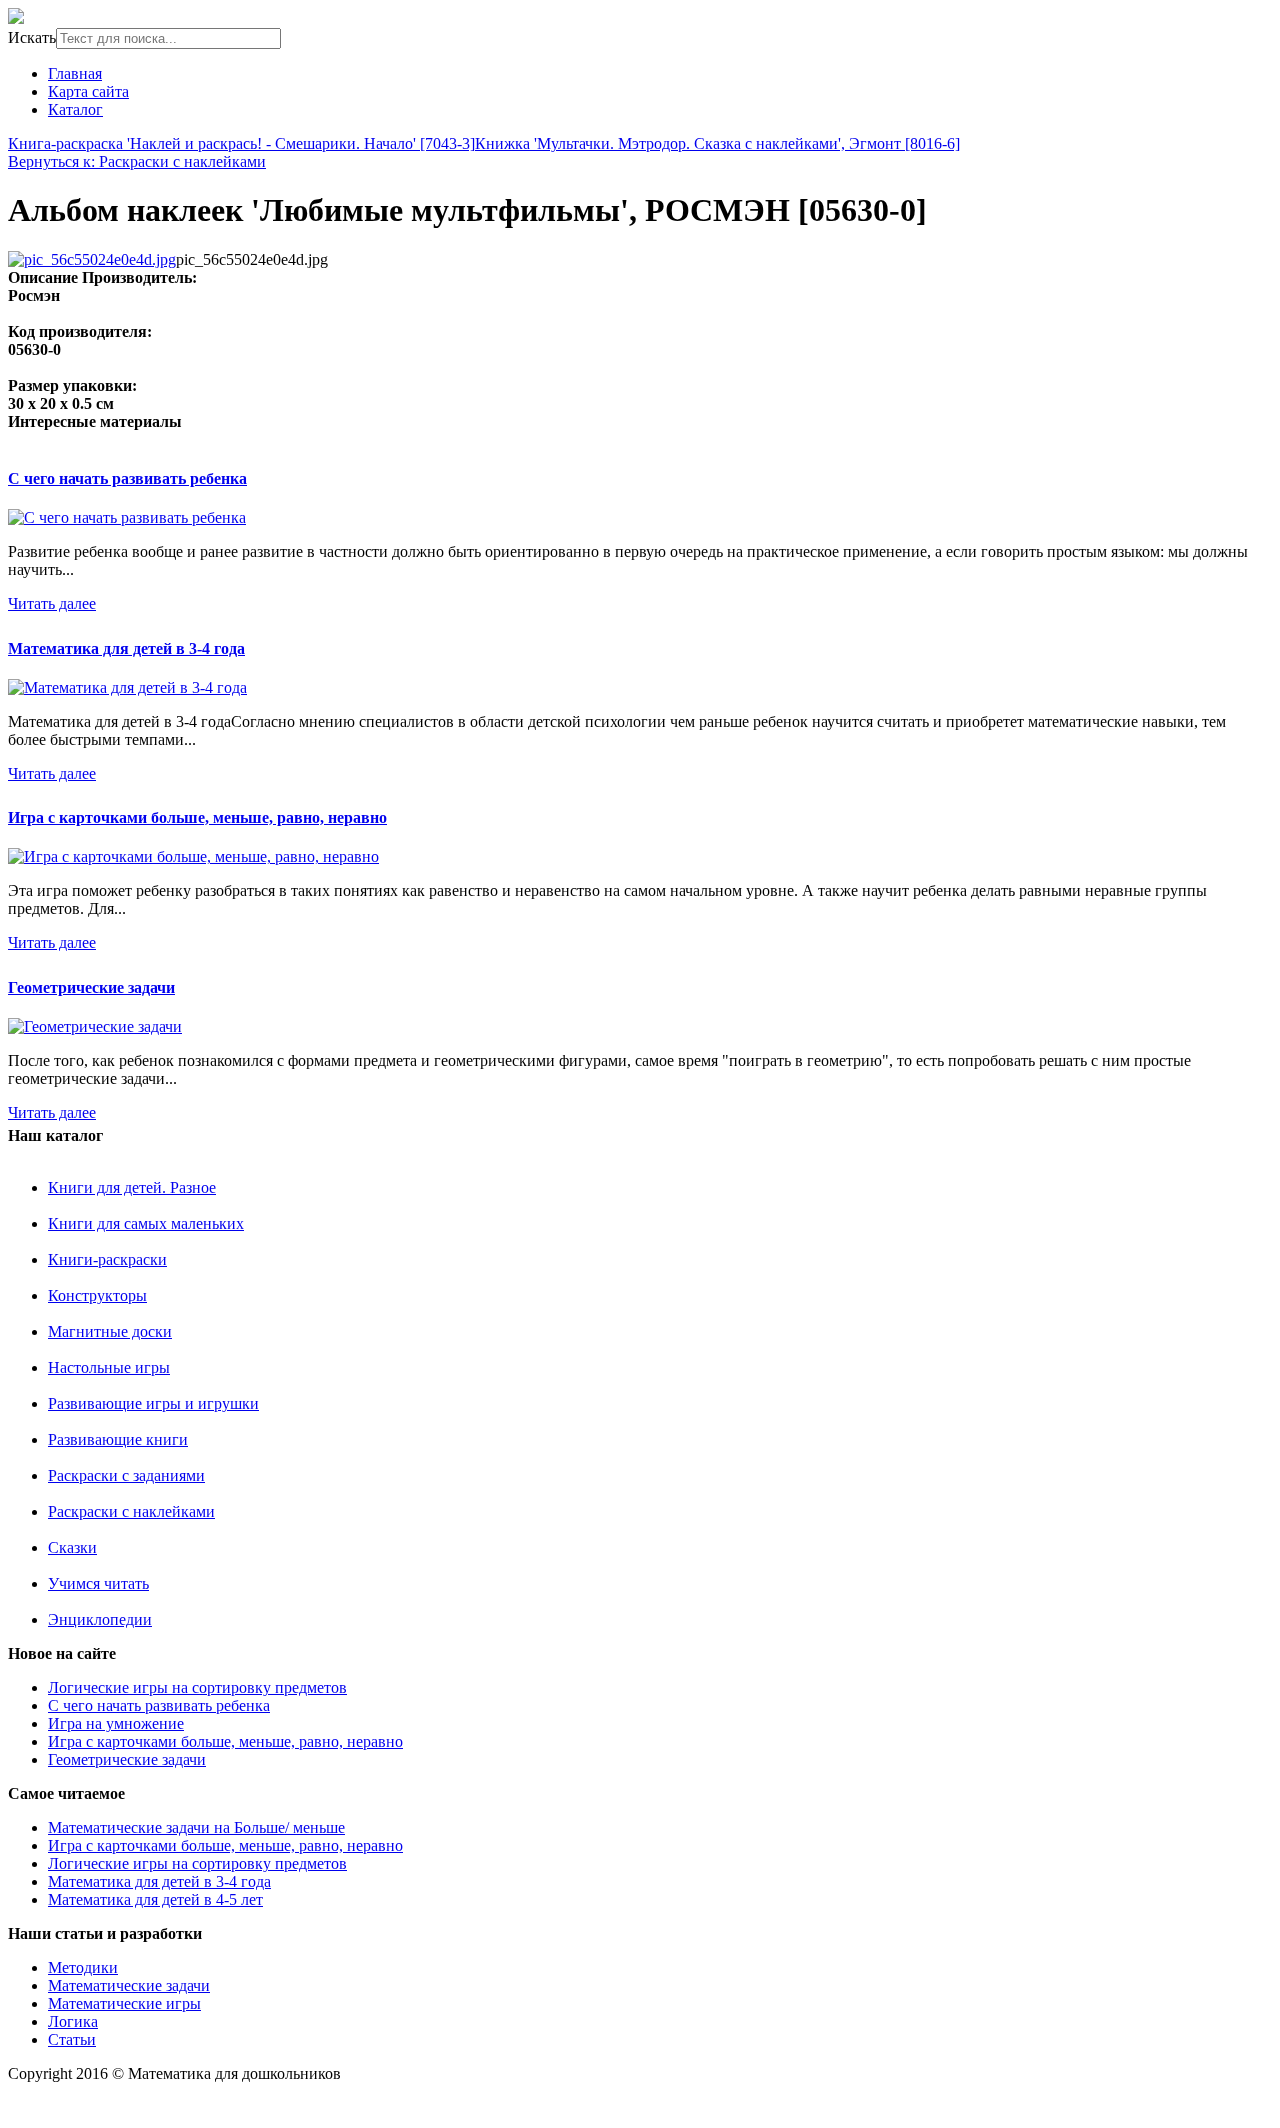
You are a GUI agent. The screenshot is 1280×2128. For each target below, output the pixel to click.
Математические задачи (129, 1985)
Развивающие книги (118, 1439)
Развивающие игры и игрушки (153, 1403)
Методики (83, 1967)
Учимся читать (98, 1583)
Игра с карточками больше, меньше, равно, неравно (197, 817)
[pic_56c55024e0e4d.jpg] (92, 259)
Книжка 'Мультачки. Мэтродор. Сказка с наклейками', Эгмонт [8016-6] (717, 143)
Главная (75, 73)
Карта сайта (88, 91)
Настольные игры (109, 1367)
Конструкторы (97, 1295)
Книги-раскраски (107, 1259)
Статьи (72, 2039)
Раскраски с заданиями (126, 1475)
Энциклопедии (100, 1619)
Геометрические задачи (91, 987)
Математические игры (124, 2003)
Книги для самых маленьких (146, 1223)
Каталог (75, 109)
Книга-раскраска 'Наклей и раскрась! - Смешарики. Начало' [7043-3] (241, 143)
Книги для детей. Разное (132, 1187)
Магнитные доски (110, 1331)
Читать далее (52, 603)
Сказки (72, 1547)
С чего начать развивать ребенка (127, 478)
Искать (32, 37)
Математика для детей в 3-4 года (126, 648)
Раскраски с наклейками (131, 1511)
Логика (73, 2021)
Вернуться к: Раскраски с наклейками (137, 161)
